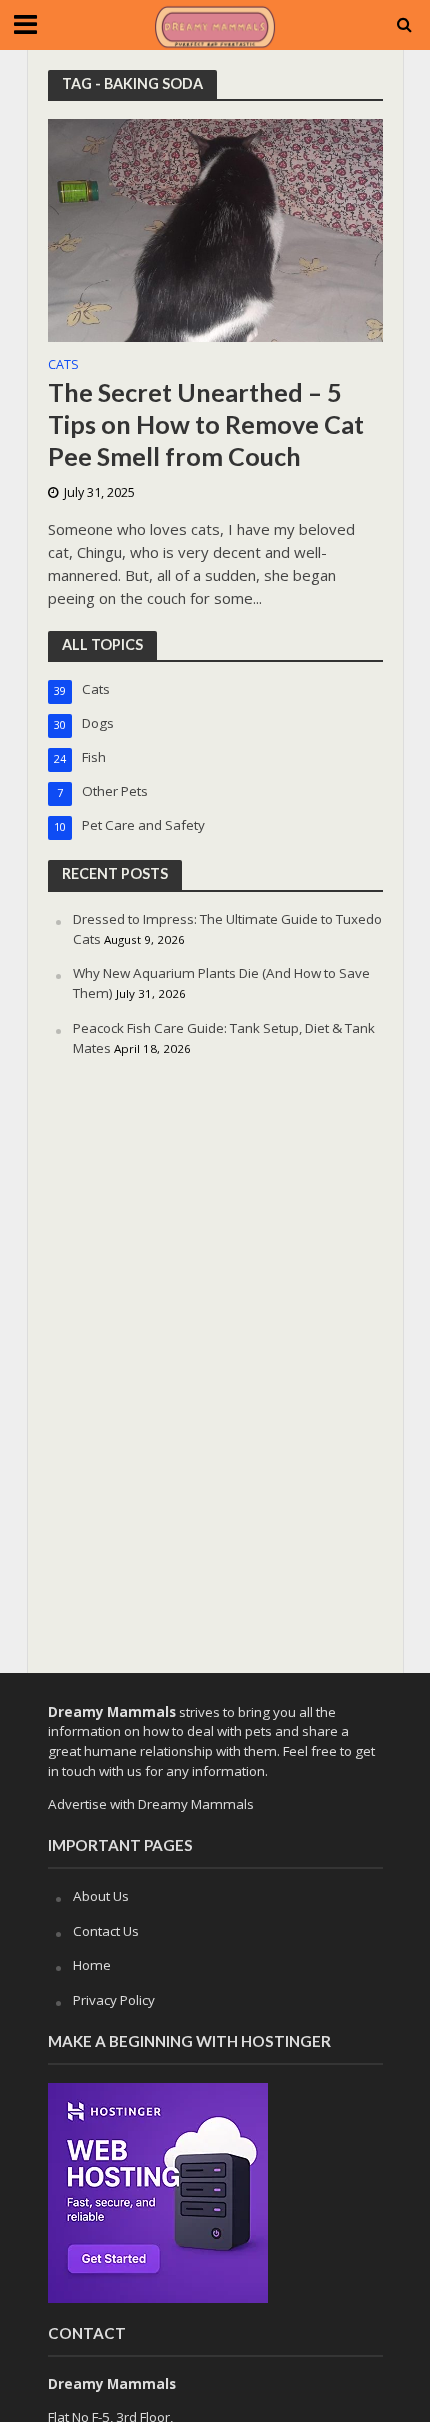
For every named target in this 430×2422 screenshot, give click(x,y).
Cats (63, 366)
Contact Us (106, 1931)
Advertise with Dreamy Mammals (151, 1804)
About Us (101, 1896)
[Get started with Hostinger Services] (158, 2191)
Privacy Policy (114, 2000)
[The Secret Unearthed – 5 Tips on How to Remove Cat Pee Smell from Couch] (215, 229)
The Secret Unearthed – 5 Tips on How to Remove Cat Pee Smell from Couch (206, 424)
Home (92, 1965)
